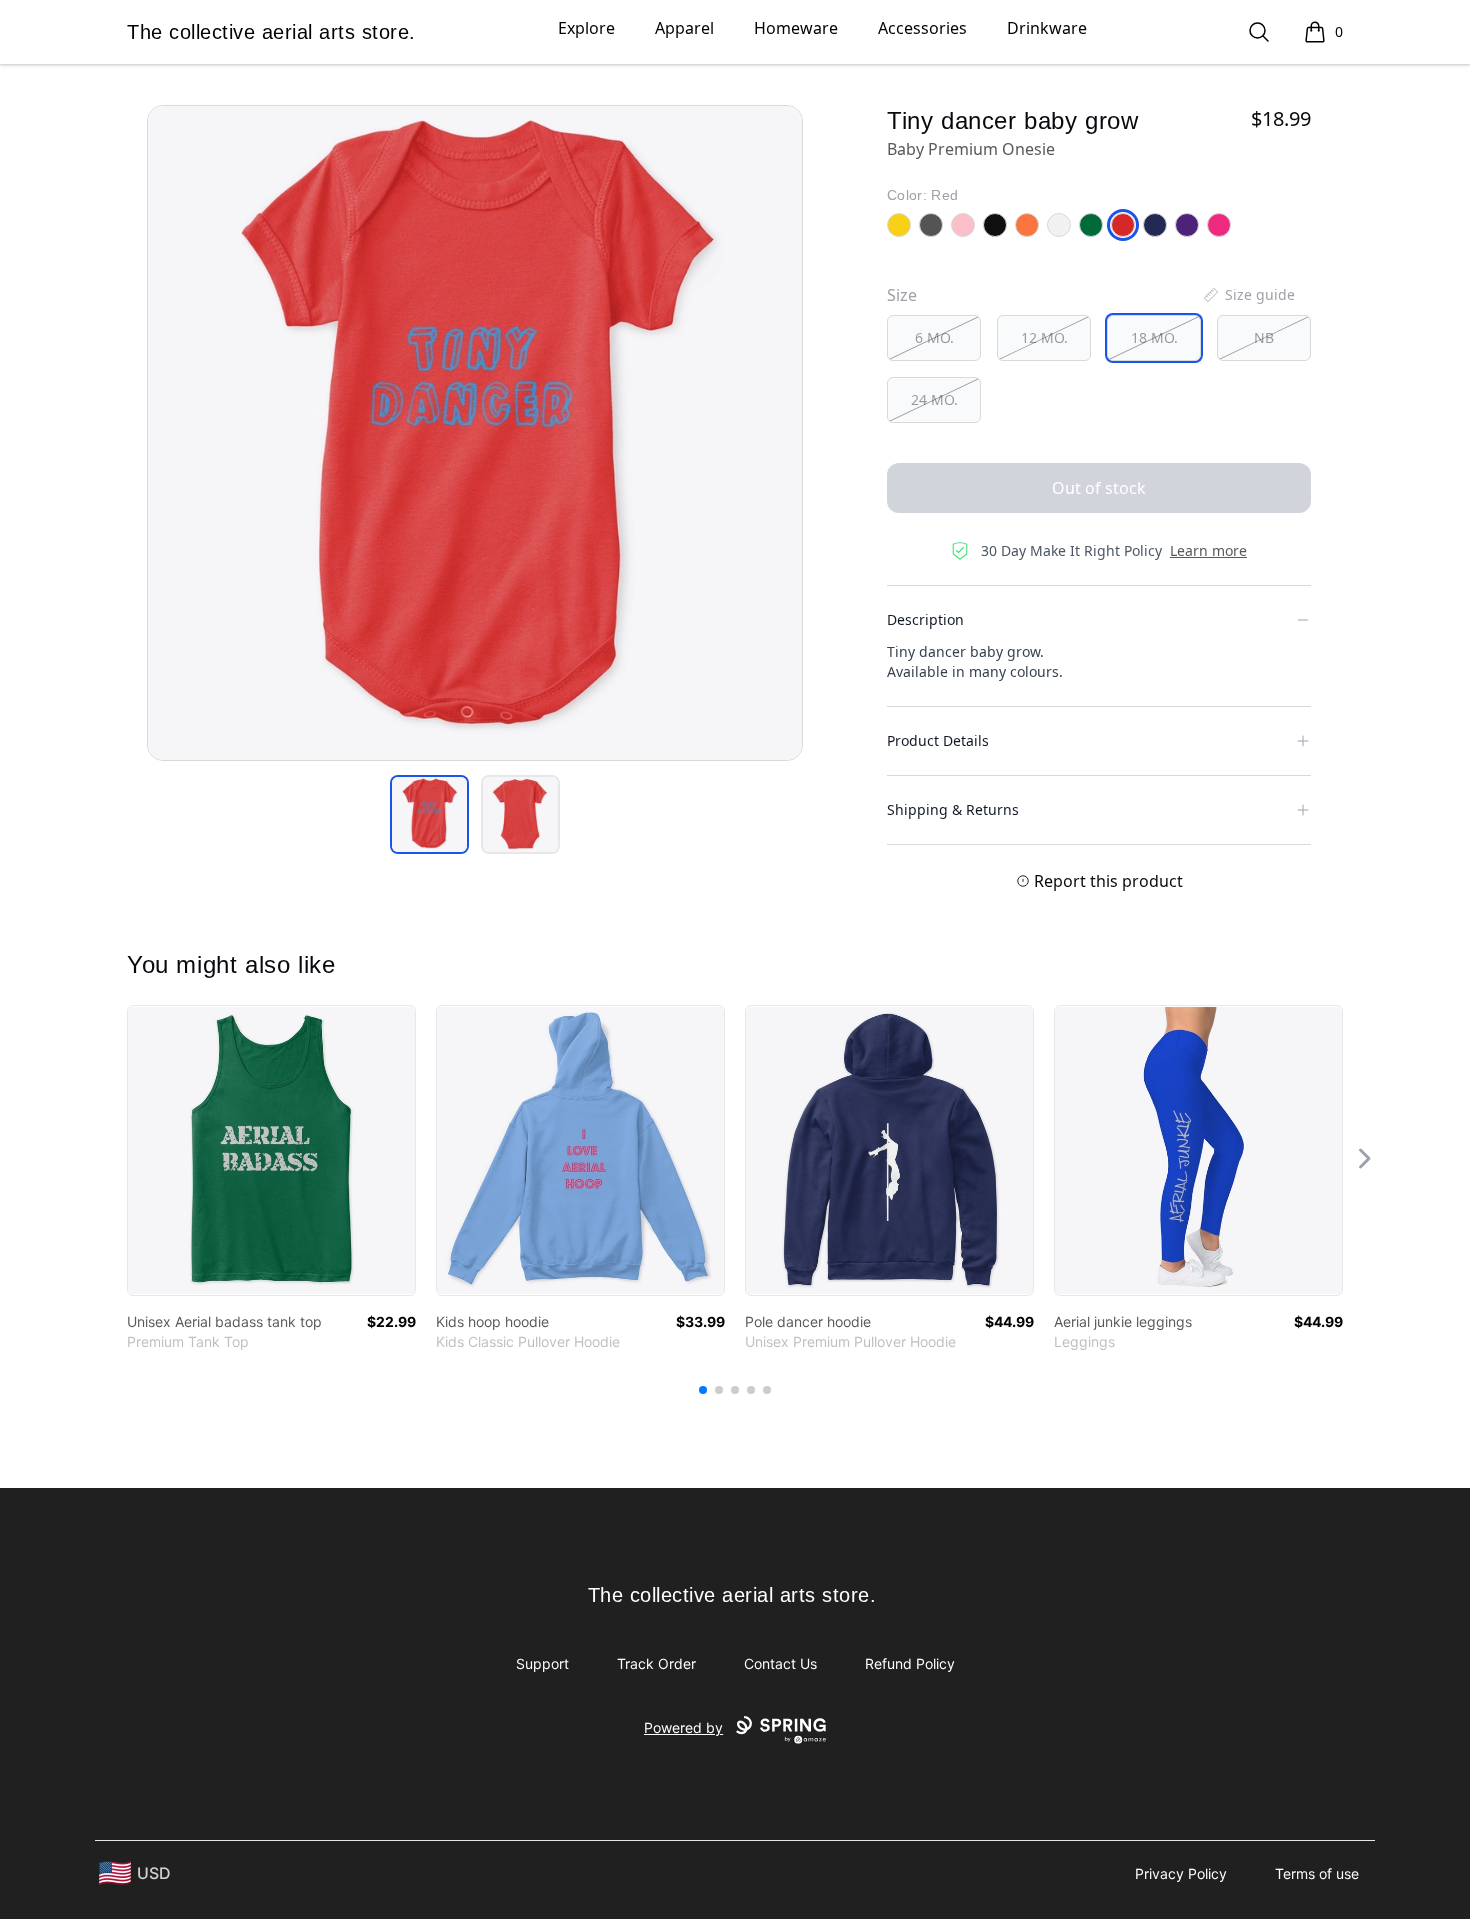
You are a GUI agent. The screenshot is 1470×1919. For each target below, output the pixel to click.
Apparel (684, 28)
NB (1264, 337)
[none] (1248, 295)
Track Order (656, 1663)
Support (542, 1663)
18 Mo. (1154, 337)
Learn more (1208, 550)
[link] (271, 1150)
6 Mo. (934, 337)
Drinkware (1047, 28)
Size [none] (902, 295)
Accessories (922, 28)
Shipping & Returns (953, 809)
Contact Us (780, 1663)
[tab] (429, 814)
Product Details (938, 740)
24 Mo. (934, 399)
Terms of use (1317, 1873)
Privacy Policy (1181, 1873)
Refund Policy (910, 1663)
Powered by (683, 1727)
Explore (586, 28)
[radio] (934, 338)
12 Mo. (1044, 337)
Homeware (796, 28)
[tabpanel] (475, 433)
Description (925, 619)
